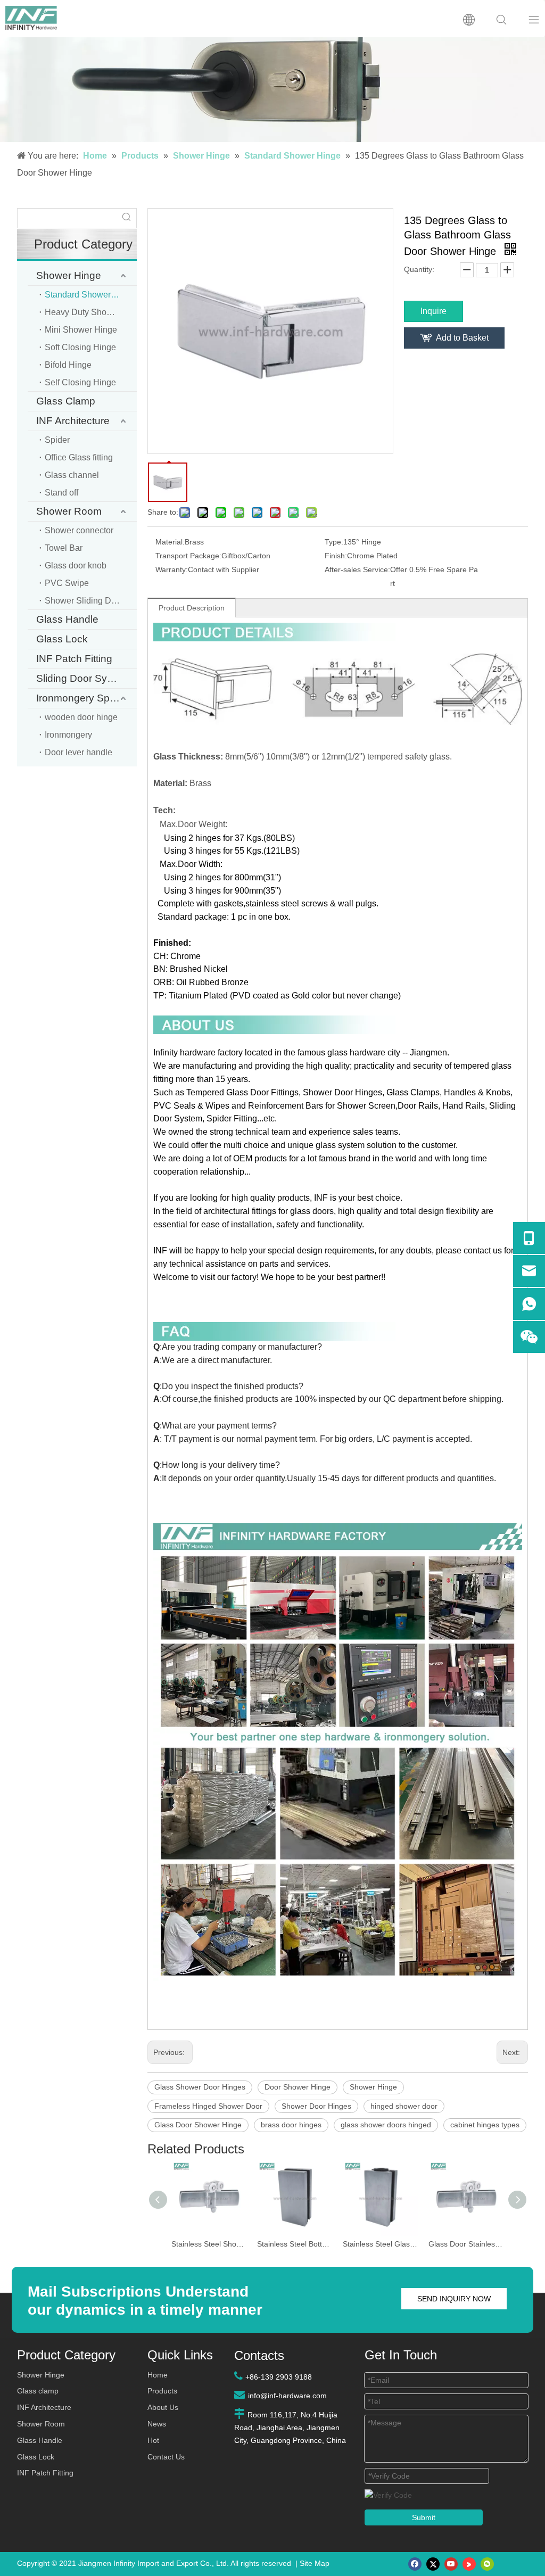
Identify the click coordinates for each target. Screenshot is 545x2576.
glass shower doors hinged (386, 2125)
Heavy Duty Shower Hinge (91, 312)
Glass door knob (76, 565)
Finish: (336, 556)
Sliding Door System (83, 678)
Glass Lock (62, 639)
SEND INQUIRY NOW (454, 2299)
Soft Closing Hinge (80, 347)
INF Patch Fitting (74, 659)
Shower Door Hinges (316, 2106)
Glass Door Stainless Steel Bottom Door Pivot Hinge (466, 2244)
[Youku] (469, 2564)
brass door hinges (291, 2125)
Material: (170, 542)
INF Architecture (73, 421)
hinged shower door (404, 2106)
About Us (163, 2407)
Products (162, 2391)
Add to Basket (462, 338)
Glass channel (72, 475)
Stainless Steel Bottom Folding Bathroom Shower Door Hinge (295, 2244)
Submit (424, 2517)
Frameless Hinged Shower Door (208, 2106)
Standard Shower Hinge (90, 295)
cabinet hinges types (485, 2125)
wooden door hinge (81, 717)
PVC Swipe (67, 583)
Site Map (315, 2563)
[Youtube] (451, 2564)
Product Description (192, 608)
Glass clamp (38, 2391)
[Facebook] (415, 2564)
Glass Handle (67, 619)
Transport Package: (188, 556)
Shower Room (69, 511)
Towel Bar (64, 548)
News (157, 2424)
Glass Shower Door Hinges (200, 2087)
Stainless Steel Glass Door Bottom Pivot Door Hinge (380, 2244)
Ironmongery (68, 735)
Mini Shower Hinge (81, 330)
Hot (153, 2440)
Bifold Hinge (68, 365)
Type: (334, 542)
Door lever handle (79, 752)
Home (158, 2375)
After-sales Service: (357, 569)
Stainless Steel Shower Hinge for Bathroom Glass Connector (209, 2244)
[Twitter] (433, 2564)
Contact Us (166, 2457)
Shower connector (79, 530)
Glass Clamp (66, 401)
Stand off (61, 493)
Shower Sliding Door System (91, 601)
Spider (57, 440)
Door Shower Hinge (298, 2087)
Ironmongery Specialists (86, 698)
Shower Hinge (69, 275)
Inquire (433, 311)
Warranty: (172, 569)
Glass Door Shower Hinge (198, 2125)
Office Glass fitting (79, 457)
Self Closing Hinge (80, 382)
